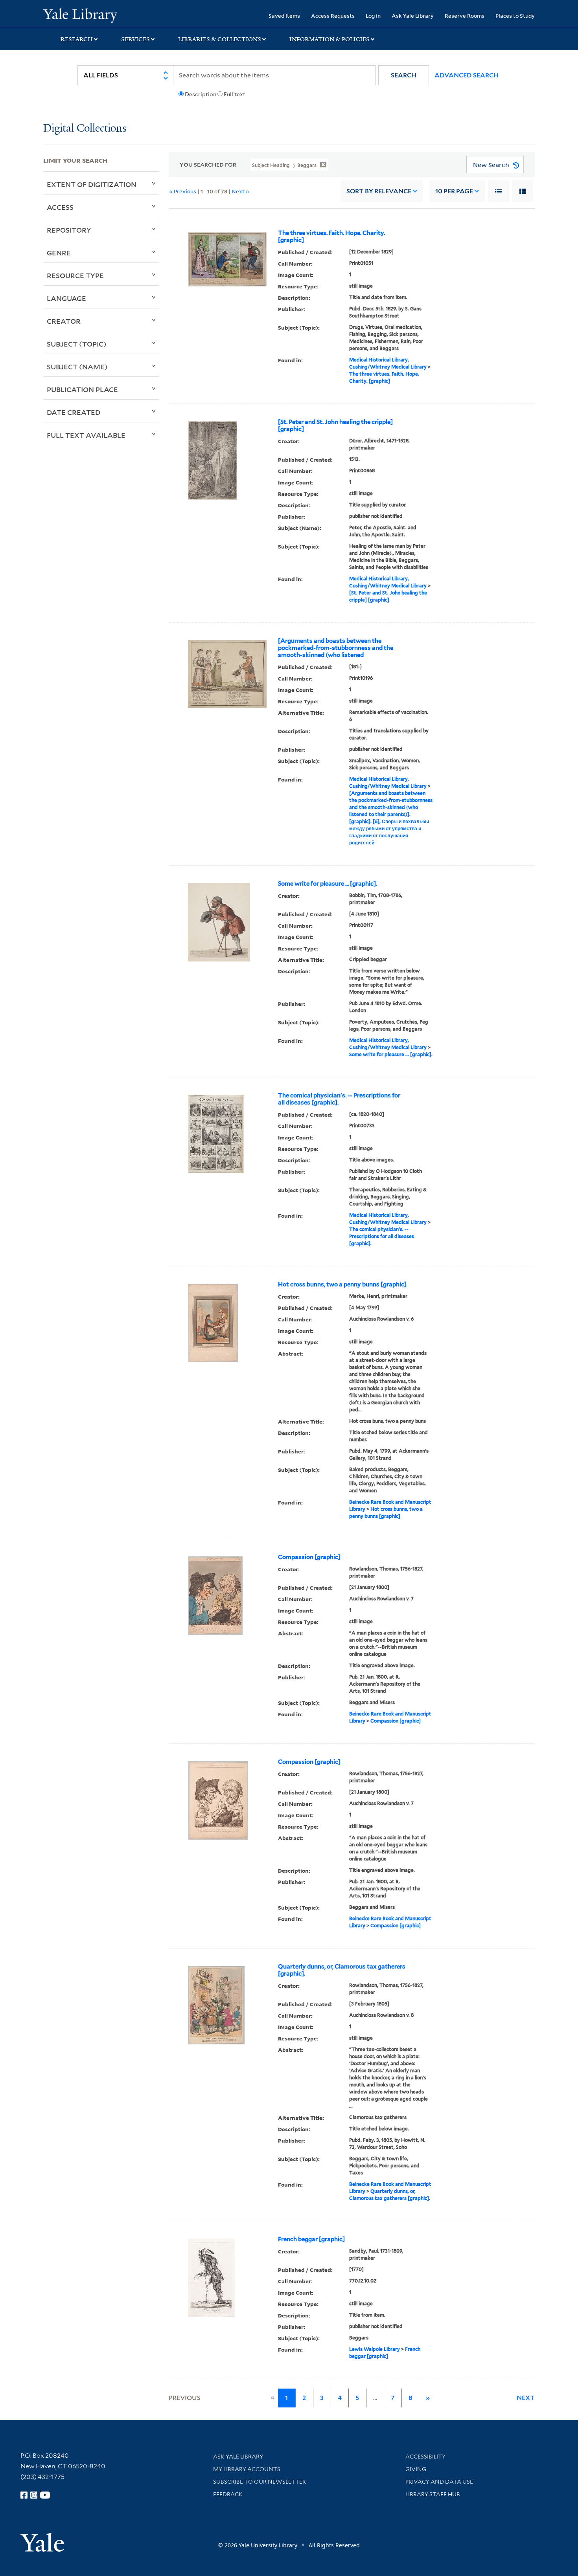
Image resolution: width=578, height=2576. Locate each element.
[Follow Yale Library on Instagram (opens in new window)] (34, 2495)
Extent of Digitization (92, 184)
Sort (379, 191)
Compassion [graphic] (309, 1557)
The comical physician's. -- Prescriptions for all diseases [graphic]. (339, 1099)
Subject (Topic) (77, 344)
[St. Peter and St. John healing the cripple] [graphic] (335, 426)
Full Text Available (86, 435)
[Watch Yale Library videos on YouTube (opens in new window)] (45, 2495)
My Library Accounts (247, 2469)
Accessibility (425, 2457)
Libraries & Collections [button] (220, 39)
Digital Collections (85, 129)
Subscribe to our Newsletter (260, 2482)
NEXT (526, 2398)
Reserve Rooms (465, 16)
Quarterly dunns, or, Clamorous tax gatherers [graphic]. (342, 1970)
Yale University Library (80, 15)
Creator (64, 321)
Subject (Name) (77, 367)
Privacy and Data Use (439, 2482)
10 (454, 191)
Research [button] (77, 39)
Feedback (228, 2494)
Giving (416, 2469)
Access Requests (333, 16)
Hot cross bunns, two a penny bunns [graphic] (342, 1284)
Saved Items (284, 16)
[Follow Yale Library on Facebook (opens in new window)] (24, 2495)
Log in (373, 16)
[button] (404, 75)
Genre (59, 253)
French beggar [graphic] (311, 2239)
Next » (240, 191)
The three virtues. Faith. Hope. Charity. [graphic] (331, 237)
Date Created (74, 412)
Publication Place (82, 389)
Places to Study (515, 16)
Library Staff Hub (433, 2494)
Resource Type (75, 275)
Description (201, 94)
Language (66, 298)
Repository (69, 230)
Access (60, 207)
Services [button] (135, 39)
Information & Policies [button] (329, 39)
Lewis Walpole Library (375, 2349)
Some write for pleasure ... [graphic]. (328, 884)
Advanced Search (467, 75)
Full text (235, 94)
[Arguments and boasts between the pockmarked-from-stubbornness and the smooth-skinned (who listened (336, 648)
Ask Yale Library (413, 16)
